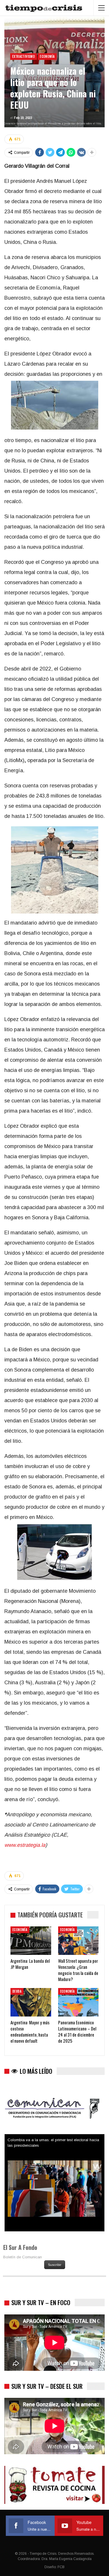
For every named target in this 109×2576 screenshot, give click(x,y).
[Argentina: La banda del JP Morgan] (31, 1941)
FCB (61, 2567)
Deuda (17, 1991)
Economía (47, 56)
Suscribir (55, 2265)
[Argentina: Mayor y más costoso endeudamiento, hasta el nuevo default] (31, 2002)
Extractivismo (24, 56)
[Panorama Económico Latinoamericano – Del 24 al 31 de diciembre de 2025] (78, 2002)
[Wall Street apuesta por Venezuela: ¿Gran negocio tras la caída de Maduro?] (78, 1941)
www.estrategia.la (25, 1845)
